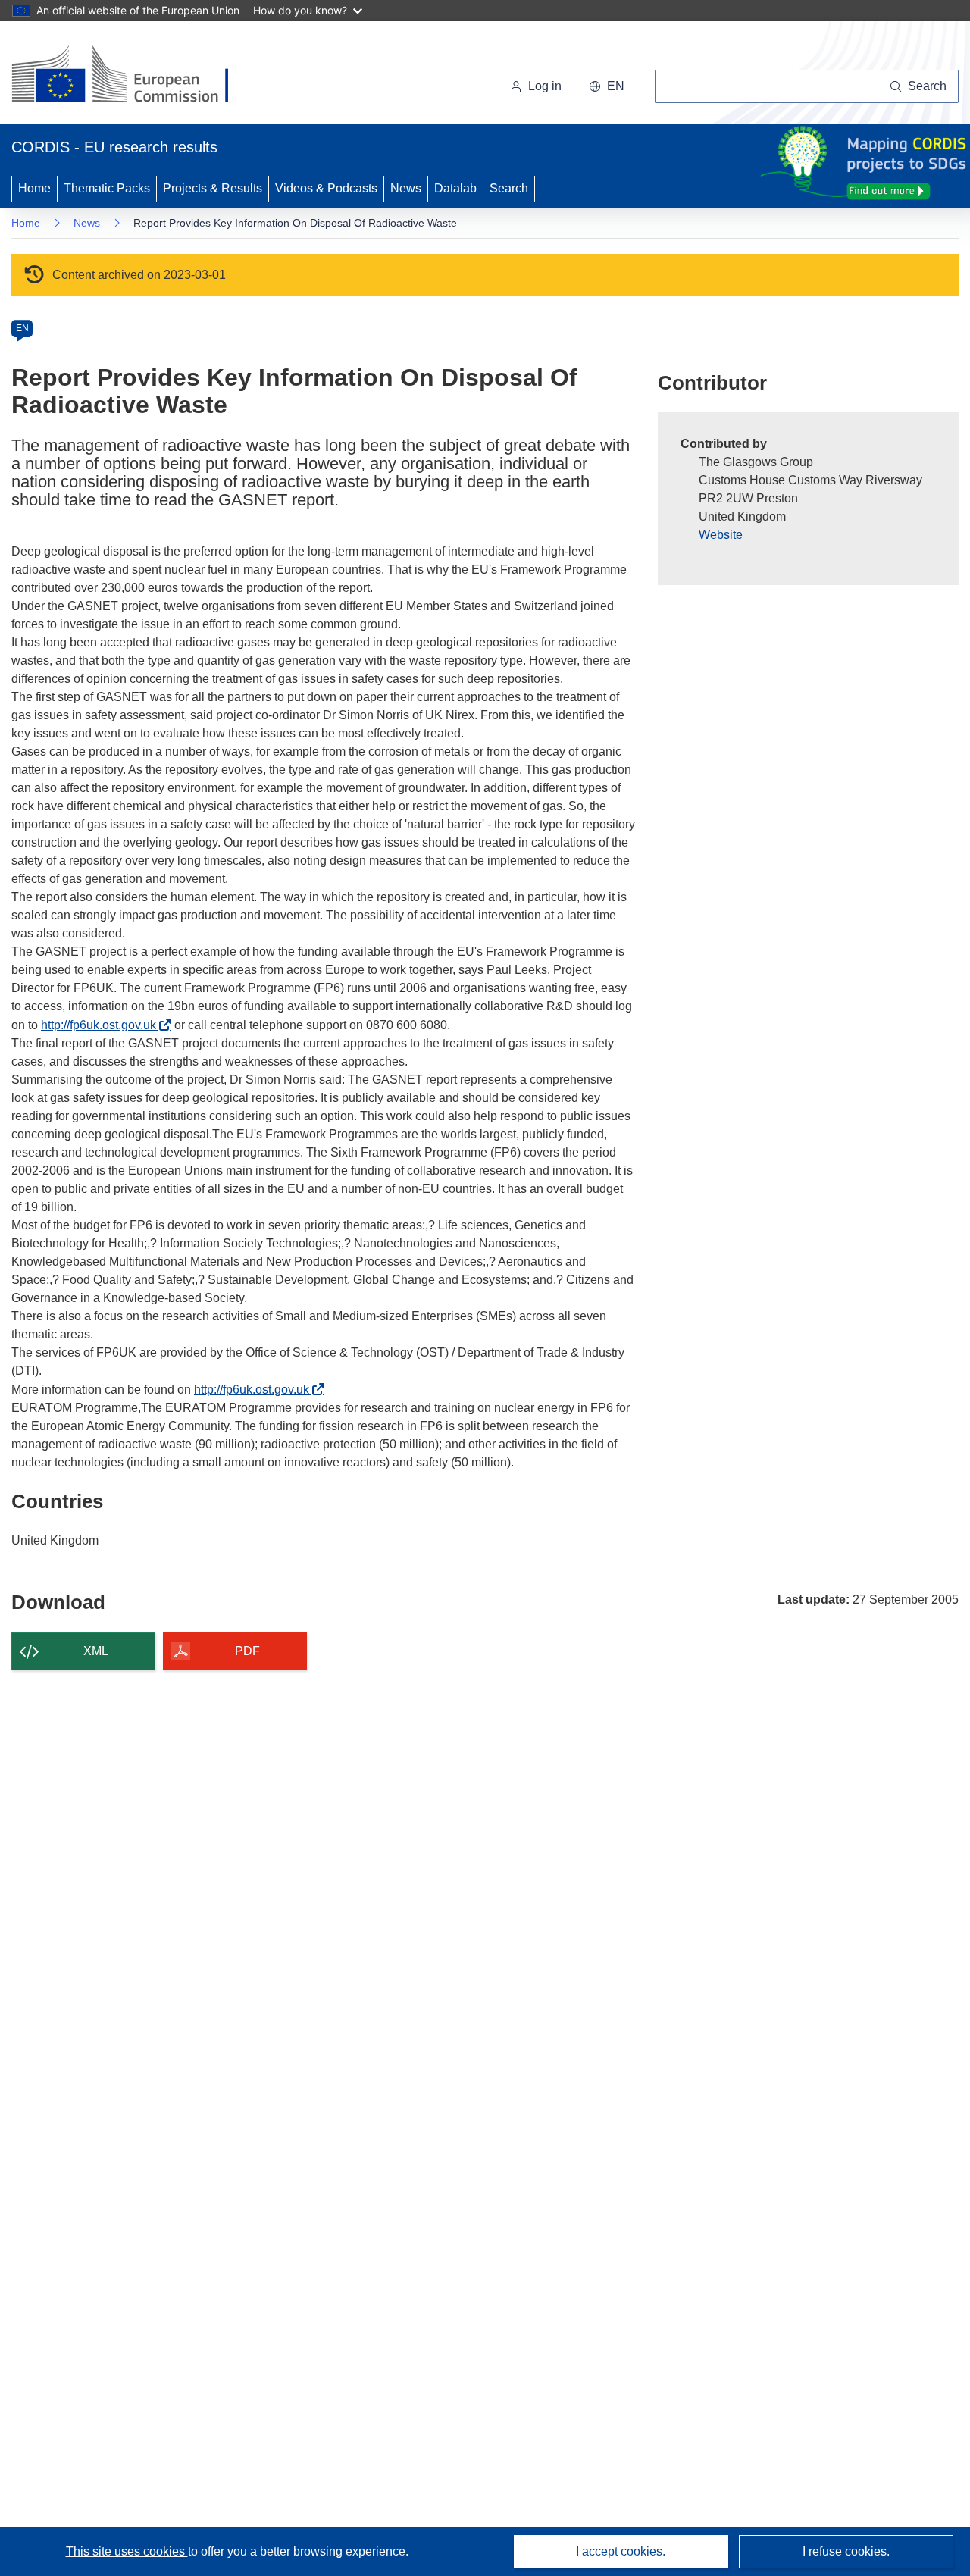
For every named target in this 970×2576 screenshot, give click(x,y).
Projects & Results (213, 188)
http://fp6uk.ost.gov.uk (103, 1025)
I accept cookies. (621, 2551)
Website (721, 535)
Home (34, 188)
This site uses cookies (127, 2551)
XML (96, 1651)
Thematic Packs (107, 188)
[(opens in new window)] (134, 76)
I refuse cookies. (846, 2551)
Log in (545, 86)
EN (22, 328)
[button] (607, 86)
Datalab (455, 188)
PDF (247, 1651)
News (406, 188)
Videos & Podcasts (326, 188)
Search (509, 188)
